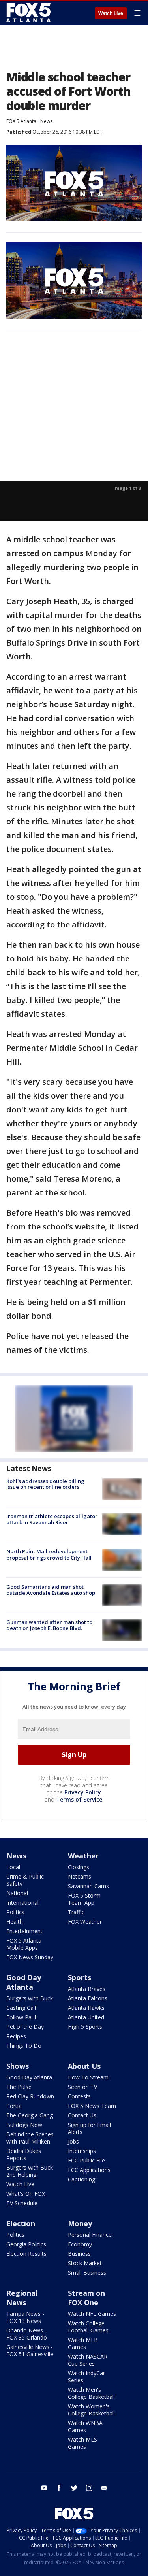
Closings (79, 1867)
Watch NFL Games (92, 2314)
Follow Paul (21, 2017)
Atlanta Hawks (86, 2008)
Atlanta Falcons (88, 1998)
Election (21, 2223)
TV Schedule (22, 2203)
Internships (82, 2151)
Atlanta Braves (87, 1989)
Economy (80, 2244)
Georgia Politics (26, 2244)
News (46, 121)
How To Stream (88, 2077)
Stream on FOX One (86, 2298)
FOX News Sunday (30, 1957)
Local (13, 1867)
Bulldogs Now (24, 2125)
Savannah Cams (88, 1886)
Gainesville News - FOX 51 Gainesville (30, 2350)
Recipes (16, 2036)
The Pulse (19, 2087)
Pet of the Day (25, 2027)
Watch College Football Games (88, 2327)
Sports (80, 1977)
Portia (14, 2106)
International (22, 1903)
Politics (15, 1912)
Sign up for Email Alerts (89, 2128)
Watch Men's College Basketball (91, 2393)
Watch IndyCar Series (86, 2377)
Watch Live (111, 13)
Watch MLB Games (83, 2343)
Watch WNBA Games (85, 2426)
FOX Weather (85, 1922)
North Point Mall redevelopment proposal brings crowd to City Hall (49, 1554)
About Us (84, 2066)
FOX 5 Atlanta (21, 121)
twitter (74, 2488)
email (104, 2488)
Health (15, 1922)
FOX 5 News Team (92, 2106)
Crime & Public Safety (25, 1880)
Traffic (76, 1912)
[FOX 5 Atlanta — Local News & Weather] (29, 13)
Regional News (22, 2298)
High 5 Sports (85, 2027)
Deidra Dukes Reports (24, 2154)
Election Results (26, 2254)
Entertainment (24, 1931)
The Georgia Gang (30, 2115)
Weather (83, 1856)
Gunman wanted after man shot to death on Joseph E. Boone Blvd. (49, 1625)
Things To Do (24, 2046)
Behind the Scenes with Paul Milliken (30, 2138)
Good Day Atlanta (24, 1982)
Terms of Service (79, 1799)
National (17, 1893)
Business (79, 2254)
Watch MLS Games (82, 2443)
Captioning (81, 2179)
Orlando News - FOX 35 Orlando (27, 2334)
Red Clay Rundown (30, 2096)
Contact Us (82, 2115)
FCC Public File (86, 2160)
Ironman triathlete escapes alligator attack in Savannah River (52, 1519)
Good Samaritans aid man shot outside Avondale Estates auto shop (51, 1590)
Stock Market (85, 2263)
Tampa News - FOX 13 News (25, 2317)
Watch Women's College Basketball (91, 2410)
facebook (59, 2488)
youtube (44, 2488)
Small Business (87, 2273)
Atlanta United (86, 2017)
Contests (79, 2096)
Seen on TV (82, 2087)
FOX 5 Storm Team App (84, 1899)
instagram (89, 2488)
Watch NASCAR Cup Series (88, 2360)
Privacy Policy (83, 1792)
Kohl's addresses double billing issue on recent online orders (45, 1484)
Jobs (73, 2141)
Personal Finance (90, 2235)
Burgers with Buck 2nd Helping (30, 2171)
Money (80, 2223)
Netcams (80, 1876)
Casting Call (21, 2008)
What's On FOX (26, 2194)
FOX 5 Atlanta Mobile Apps (24, 1944)
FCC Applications (89, 2170)
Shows (18, 2066)
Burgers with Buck (30, 1998)
